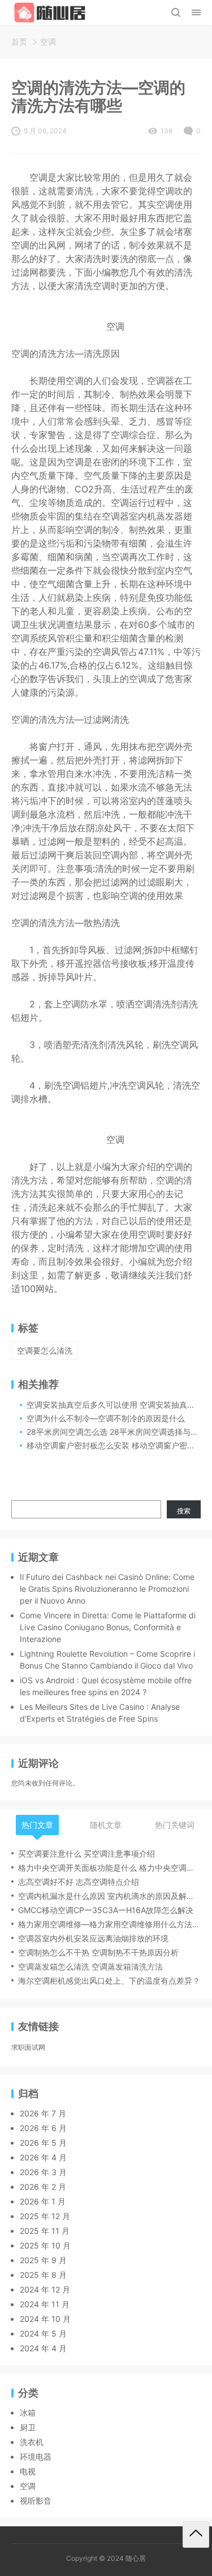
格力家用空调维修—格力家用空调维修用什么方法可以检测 (109, 1924)
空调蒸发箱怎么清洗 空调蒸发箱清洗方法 (90, 1966)
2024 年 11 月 (45, 2304)
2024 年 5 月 (43, 2333)
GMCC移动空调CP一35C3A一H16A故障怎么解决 (106, 1910)
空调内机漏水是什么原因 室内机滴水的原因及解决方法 (109, 1896)
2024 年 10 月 (45, 2319)
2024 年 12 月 (45, 2289)
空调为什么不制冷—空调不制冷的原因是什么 (106, 1418)
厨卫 (28, 2427)
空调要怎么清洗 (45, 1350)
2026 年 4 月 (43, 2157)
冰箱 (28, 2413)
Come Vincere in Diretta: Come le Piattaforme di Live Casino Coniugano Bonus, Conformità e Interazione (108, 1627)
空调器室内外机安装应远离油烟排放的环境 (93, 1938)
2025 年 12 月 (45, 2216)
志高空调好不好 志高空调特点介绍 (79, 1882)
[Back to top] (196, 2534)
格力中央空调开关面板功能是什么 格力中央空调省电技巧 (109, 1868)
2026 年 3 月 (43, 2172)
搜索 (184, 1511)
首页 (19, 42)
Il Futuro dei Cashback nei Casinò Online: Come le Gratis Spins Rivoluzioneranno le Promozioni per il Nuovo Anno (107, 1589)
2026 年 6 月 (43, 2128)
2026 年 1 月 (43, 2201)
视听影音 (36, 2501)
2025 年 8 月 (43, 2275)
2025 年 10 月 (45, 2245)
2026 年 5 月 (43, 2143)
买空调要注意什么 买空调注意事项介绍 (86, 1854)
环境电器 (36, 2457)
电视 (28, 2471)
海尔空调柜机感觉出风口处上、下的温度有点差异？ (109, 1981)
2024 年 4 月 (43, 2348)
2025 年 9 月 (43, 2260)
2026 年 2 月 (43, 2187)
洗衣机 (32, 2442)
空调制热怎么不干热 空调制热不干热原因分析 (98, 1952)
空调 (48, 42)
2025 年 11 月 (45, 2231)
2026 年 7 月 (43, 2113)
